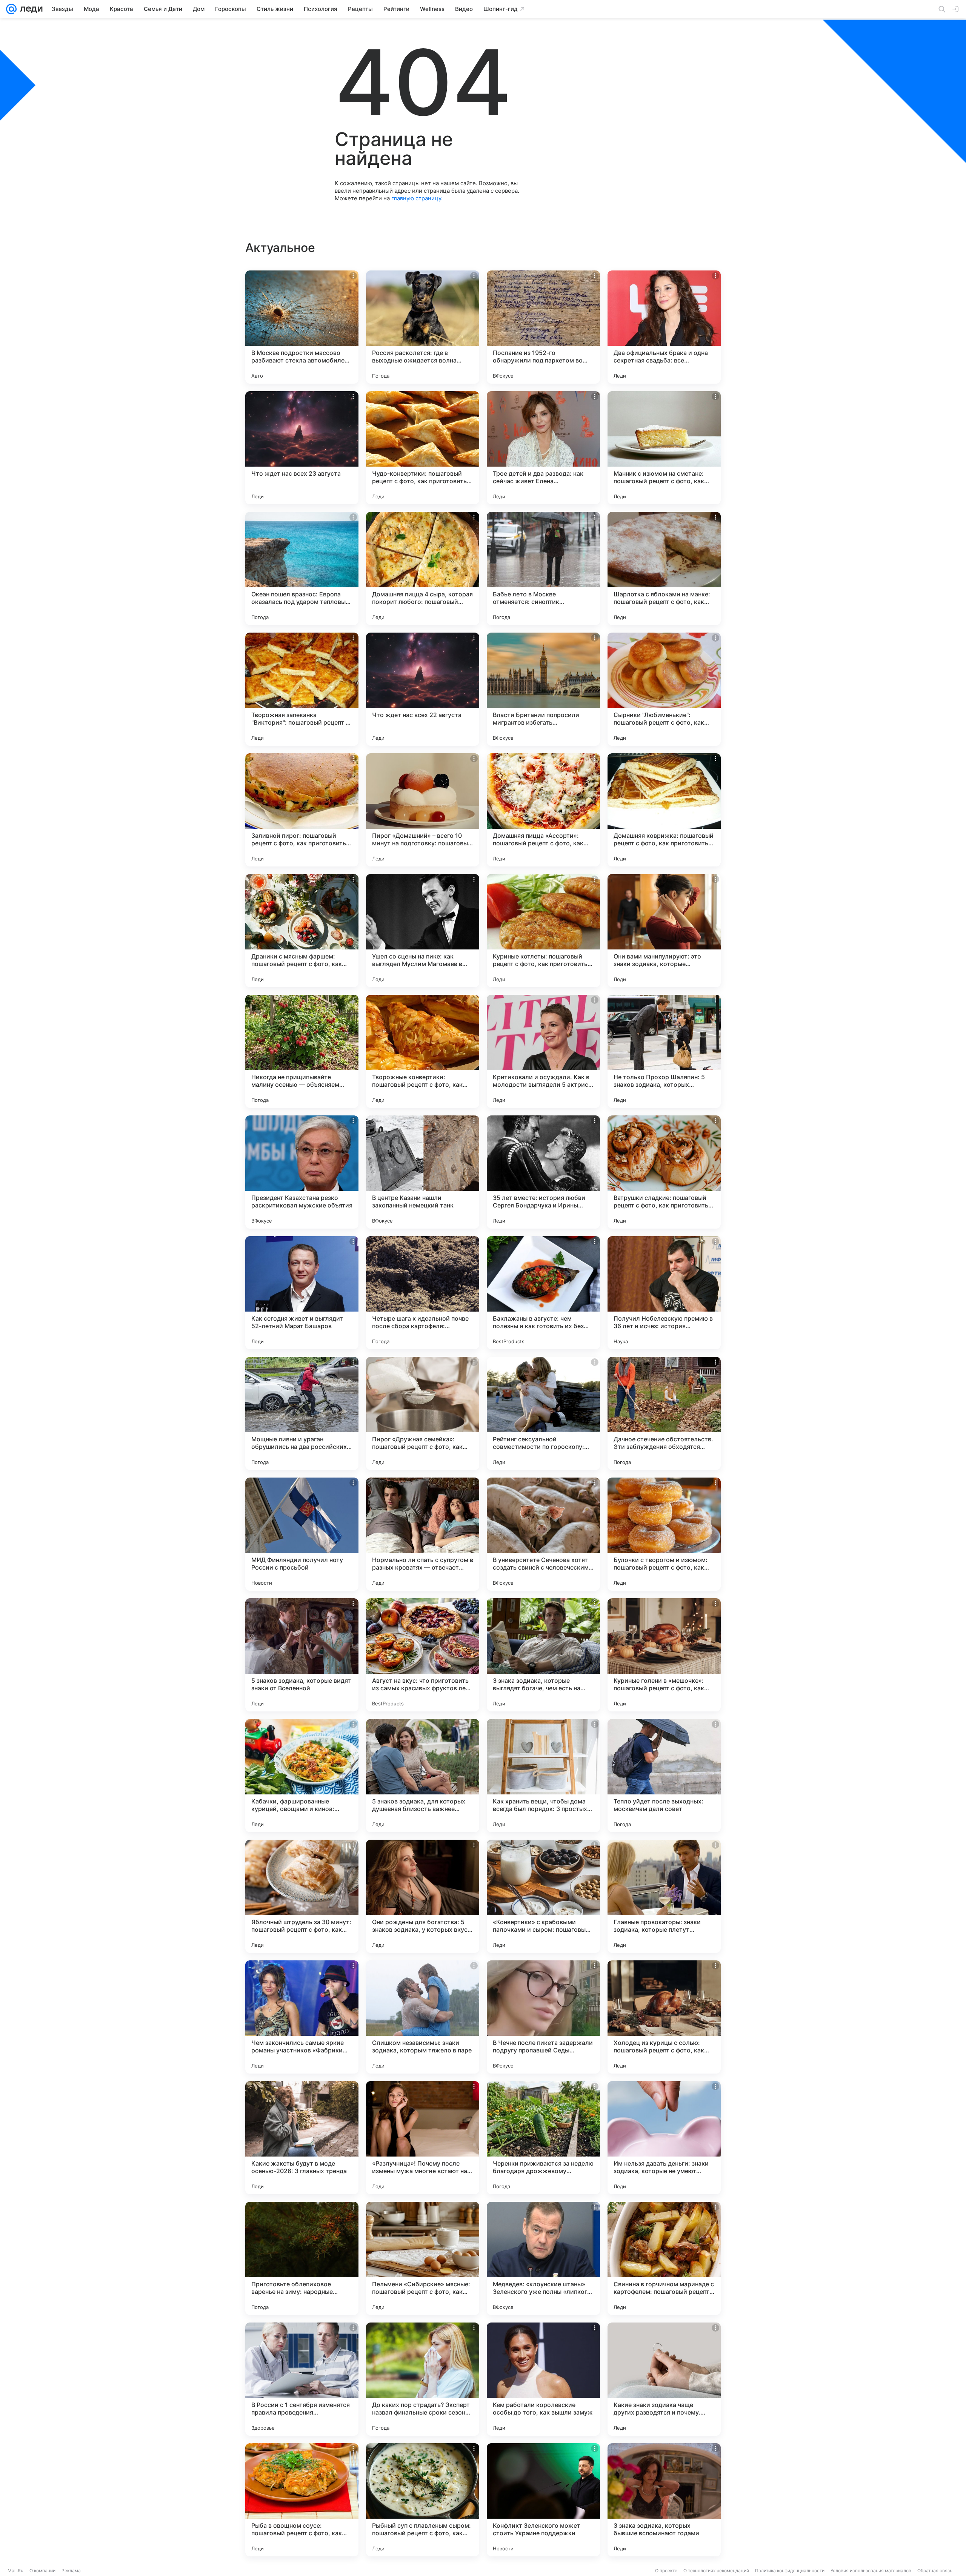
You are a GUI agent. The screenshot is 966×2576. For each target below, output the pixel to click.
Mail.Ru (15, 2571)
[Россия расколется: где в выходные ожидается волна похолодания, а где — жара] (423, 327)
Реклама (71, 2571)
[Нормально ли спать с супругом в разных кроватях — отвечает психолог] (423, 1534)
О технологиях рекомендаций (716, 2571)
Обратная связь (935, 2571)
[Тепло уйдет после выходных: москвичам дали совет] (664, 1776)
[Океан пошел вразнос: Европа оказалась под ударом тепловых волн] (302, 568)
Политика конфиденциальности (790, 2571)
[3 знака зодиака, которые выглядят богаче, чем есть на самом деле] (543, 1655)
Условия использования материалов (871, 2571)
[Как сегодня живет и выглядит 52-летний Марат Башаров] (302, 1293)
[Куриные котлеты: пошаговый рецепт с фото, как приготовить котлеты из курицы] (543, 931)
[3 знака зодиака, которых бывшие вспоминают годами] (664, 2500)
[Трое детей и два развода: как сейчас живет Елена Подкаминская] (543, 448)
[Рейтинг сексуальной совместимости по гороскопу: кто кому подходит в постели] (543, 1413)
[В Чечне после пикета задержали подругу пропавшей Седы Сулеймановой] (543, 2017)
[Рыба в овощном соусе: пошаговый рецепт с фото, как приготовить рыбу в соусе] (302, 2500)
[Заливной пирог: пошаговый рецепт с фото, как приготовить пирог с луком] (302, 810)
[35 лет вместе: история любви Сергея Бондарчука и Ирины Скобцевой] (543, 1172)
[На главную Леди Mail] (30, 9)
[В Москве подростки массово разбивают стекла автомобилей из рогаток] (302, 327)
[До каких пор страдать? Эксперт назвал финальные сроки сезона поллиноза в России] (423, 2379)
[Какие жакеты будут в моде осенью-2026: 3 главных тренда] (302, 2138)
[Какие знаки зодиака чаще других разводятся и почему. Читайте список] (664, 2379)
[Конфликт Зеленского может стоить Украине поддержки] (543, 2500)
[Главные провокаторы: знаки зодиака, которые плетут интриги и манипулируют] (664, 1896)
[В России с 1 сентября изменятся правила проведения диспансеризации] (302, 2379)
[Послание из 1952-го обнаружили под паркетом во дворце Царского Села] (543, 327)
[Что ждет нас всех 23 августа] (302, 448)
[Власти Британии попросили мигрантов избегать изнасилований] (543, 689)
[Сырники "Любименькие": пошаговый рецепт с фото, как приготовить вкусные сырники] (664, 689)
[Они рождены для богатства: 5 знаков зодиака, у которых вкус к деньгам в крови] (423, 1896)
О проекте (666, 2571)
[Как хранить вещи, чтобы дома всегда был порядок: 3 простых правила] (543, 1776)
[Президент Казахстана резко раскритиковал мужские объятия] (302, 1172)
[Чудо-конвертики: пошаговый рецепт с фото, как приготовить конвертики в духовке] (423, 448)
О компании (42, 2571)
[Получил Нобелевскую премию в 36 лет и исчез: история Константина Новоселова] (664, 1293)
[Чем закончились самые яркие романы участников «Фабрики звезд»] (302, 2017)
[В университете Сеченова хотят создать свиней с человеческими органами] (543, 1534)
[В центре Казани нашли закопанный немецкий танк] (423, 1172)
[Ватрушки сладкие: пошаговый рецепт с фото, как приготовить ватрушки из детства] (664, 1172)
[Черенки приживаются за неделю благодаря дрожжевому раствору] (543, 2138)
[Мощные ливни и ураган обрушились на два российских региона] (302, 1413)
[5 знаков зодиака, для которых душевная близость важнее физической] (423, 1776)
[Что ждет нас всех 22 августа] (423, 689)
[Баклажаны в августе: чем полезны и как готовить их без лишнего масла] (543, 1293)
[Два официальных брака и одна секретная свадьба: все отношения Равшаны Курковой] (664, 327)
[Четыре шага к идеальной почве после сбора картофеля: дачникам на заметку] (423, 1293)
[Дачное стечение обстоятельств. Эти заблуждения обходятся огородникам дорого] (664, 1413)
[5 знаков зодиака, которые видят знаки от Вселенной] (302, 1655)
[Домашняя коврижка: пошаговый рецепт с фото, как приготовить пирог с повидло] (664, 810)
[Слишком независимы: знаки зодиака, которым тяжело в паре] (423, 2017)
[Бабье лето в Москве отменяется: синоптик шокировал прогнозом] (543, 568)
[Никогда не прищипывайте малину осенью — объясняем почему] (302, 1051)
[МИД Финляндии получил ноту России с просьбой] (302, 1534)
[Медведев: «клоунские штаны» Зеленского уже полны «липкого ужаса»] (543, 2258)
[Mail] (11, 9)
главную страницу (416, 198)
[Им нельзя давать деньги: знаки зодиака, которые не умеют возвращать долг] (664, 2138)
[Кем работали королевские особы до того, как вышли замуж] (543, 2379)
